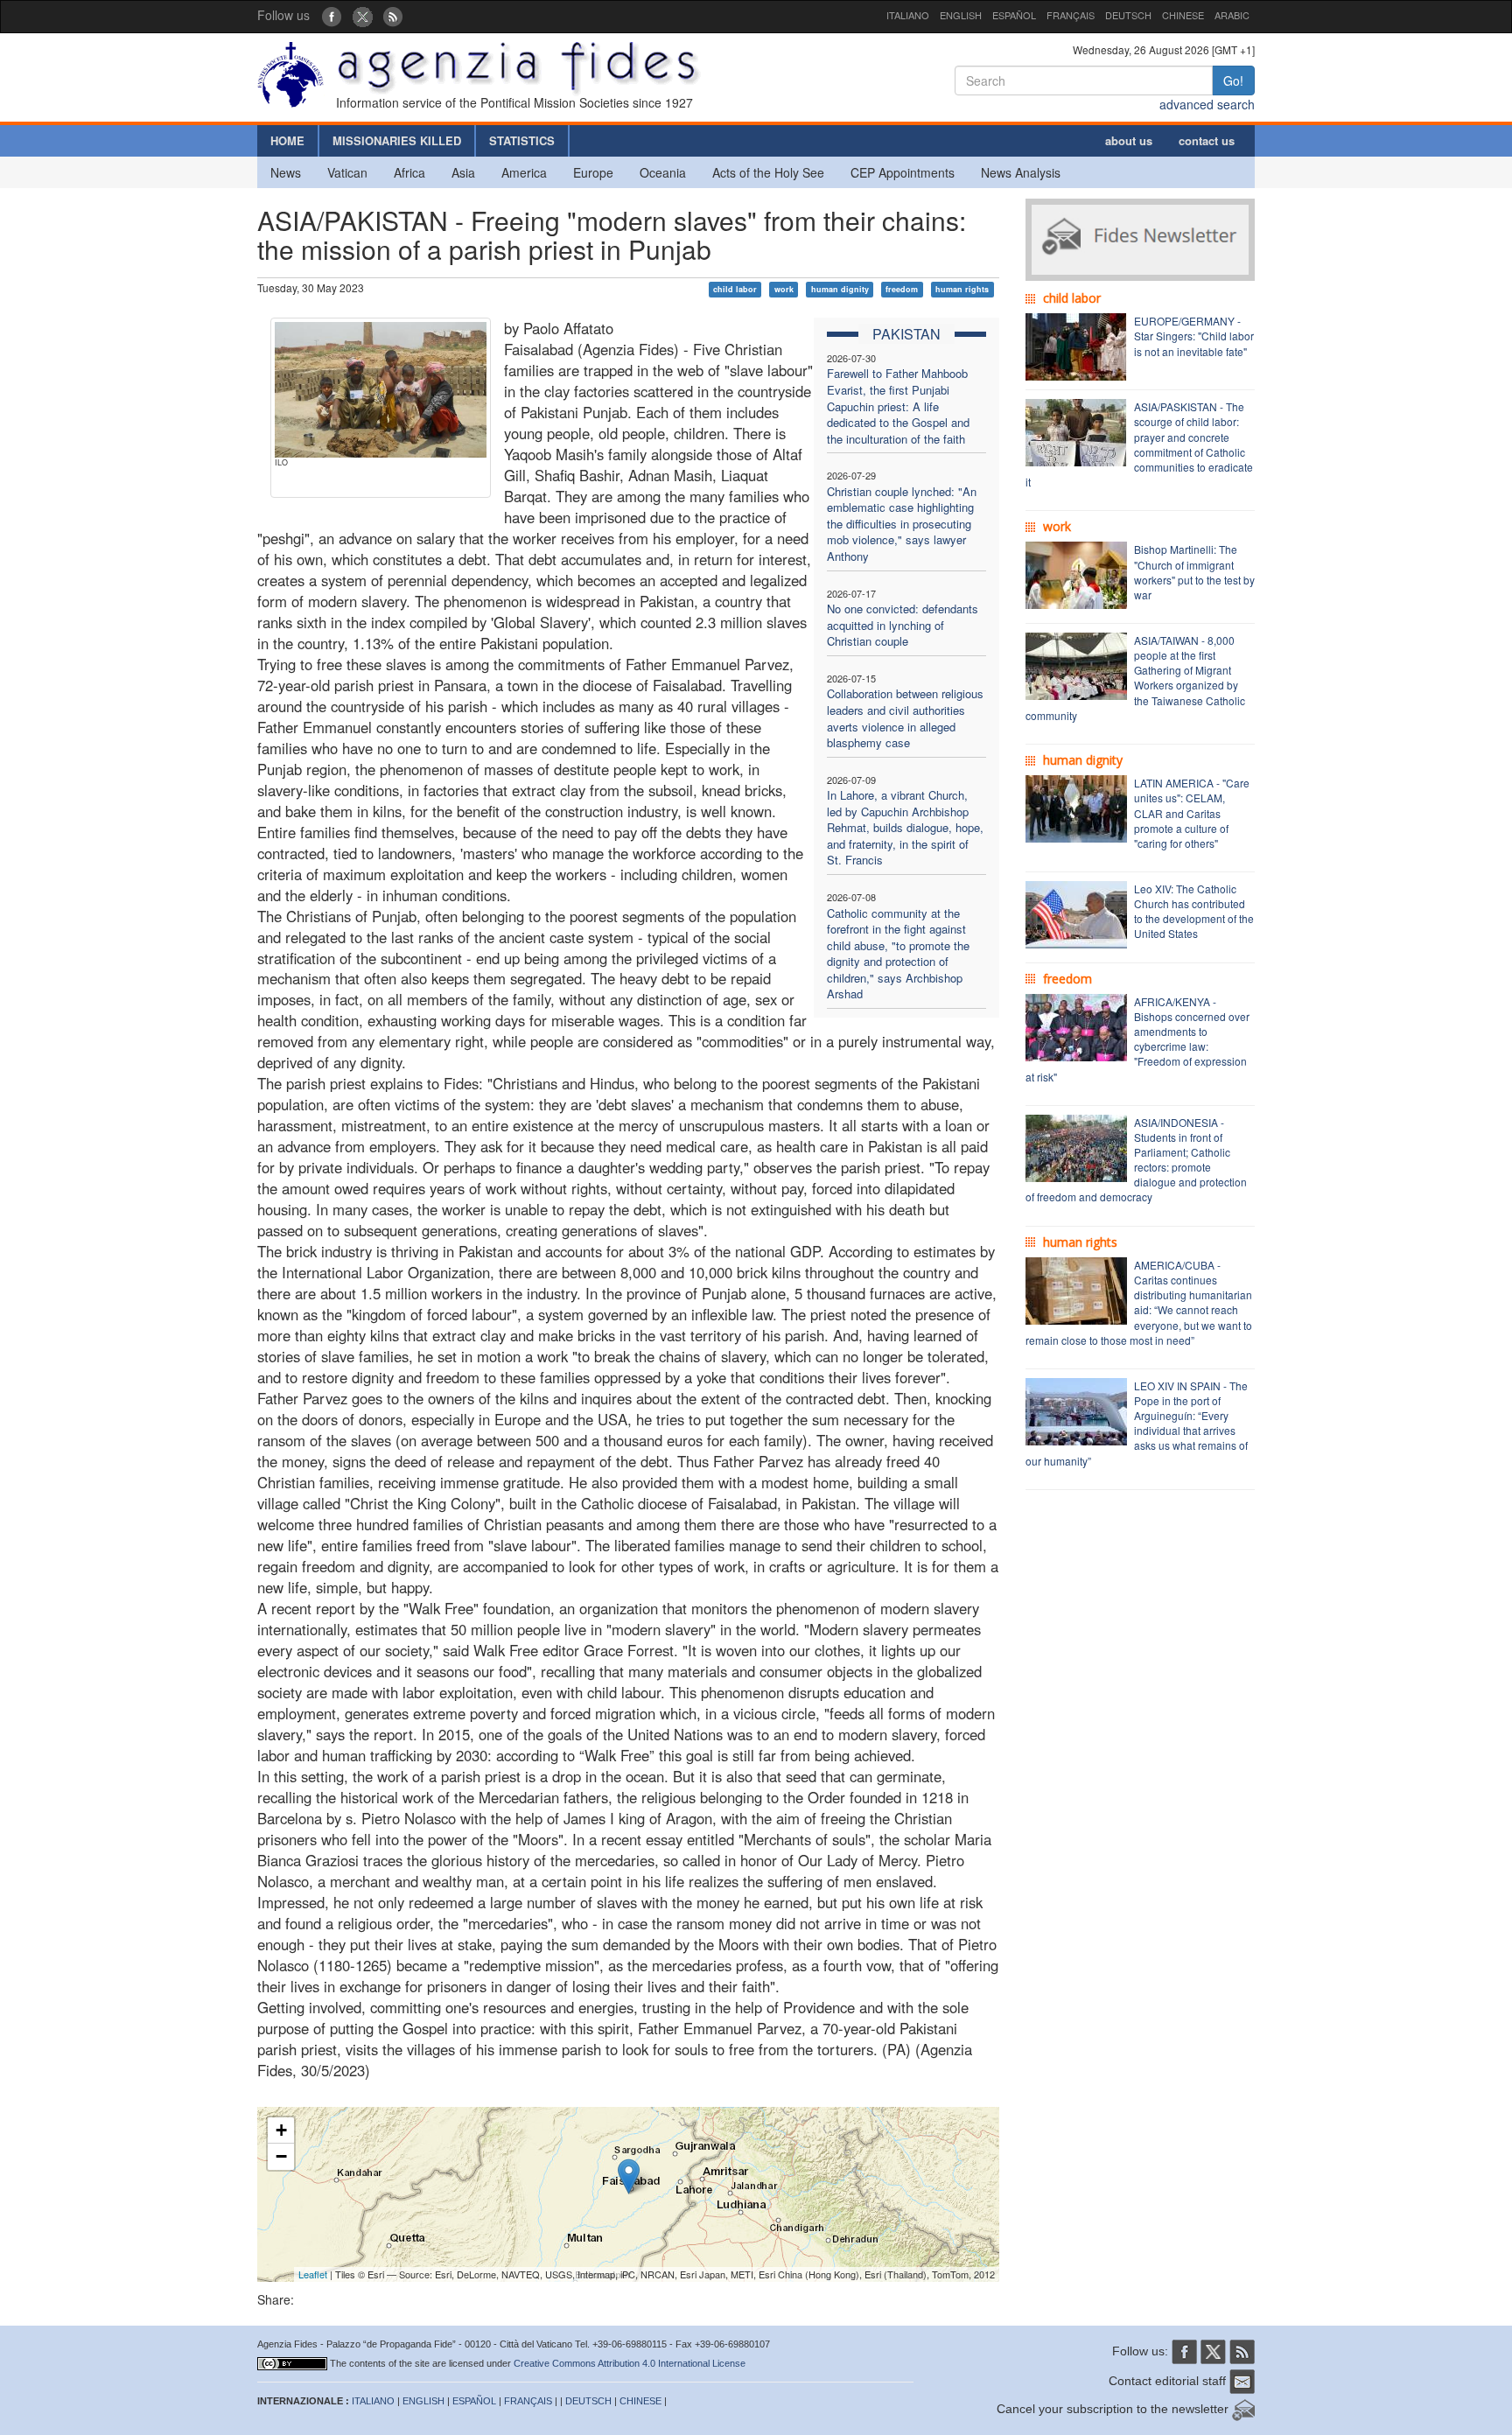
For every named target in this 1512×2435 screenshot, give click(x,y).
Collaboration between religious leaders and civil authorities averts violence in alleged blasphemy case (905, 718)
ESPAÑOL (1014, 15)
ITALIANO (908, 15)
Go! (1233, 80)
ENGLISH (961, 15)
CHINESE (1183, 15)
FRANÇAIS (1071, 15)
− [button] (281, 2156)
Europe (593, 172)
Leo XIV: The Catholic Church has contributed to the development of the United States (1194, 911)
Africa (409, 172)
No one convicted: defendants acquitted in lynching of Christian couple (903, 625)
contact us (1207, 140)
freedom (902, 289)
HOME (287, 140)
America (524, 172)
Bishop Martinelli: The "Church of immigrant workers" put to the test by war (1194, 571)
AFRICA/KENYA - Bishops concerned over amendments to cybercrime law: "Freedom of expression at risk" (1137, 1039)
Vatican (347, 172)
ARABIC (1232, 15)
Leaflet (313, 2274)
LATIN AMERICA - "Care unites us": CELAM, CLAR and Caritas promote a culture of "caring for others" (1192, 813)
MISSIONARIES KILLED (397, 140)
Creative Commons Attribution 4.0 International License (630, 2363)
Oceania (663, 172)
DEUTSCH (1128, 15)
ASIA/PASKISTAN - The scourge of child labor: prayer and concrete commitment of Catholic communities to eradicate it (1139, 444)
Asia (463, 172)
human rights (962, 289)
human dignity (840, 289)
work (784, 289)
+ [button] (281, 2130)
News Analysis (1021, 172)
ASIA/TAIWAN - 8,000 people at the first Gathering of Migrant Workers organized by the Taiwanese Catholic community (1135, 678)
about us (1129, 140)
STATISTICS (522, 140)
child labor (735, 289)
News (286, 172)
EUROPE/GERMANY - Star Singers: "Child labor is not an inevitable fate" (1194, 336)
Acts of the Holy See (768, 172)
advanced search (1207, 104)
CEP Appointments (903, 172)
